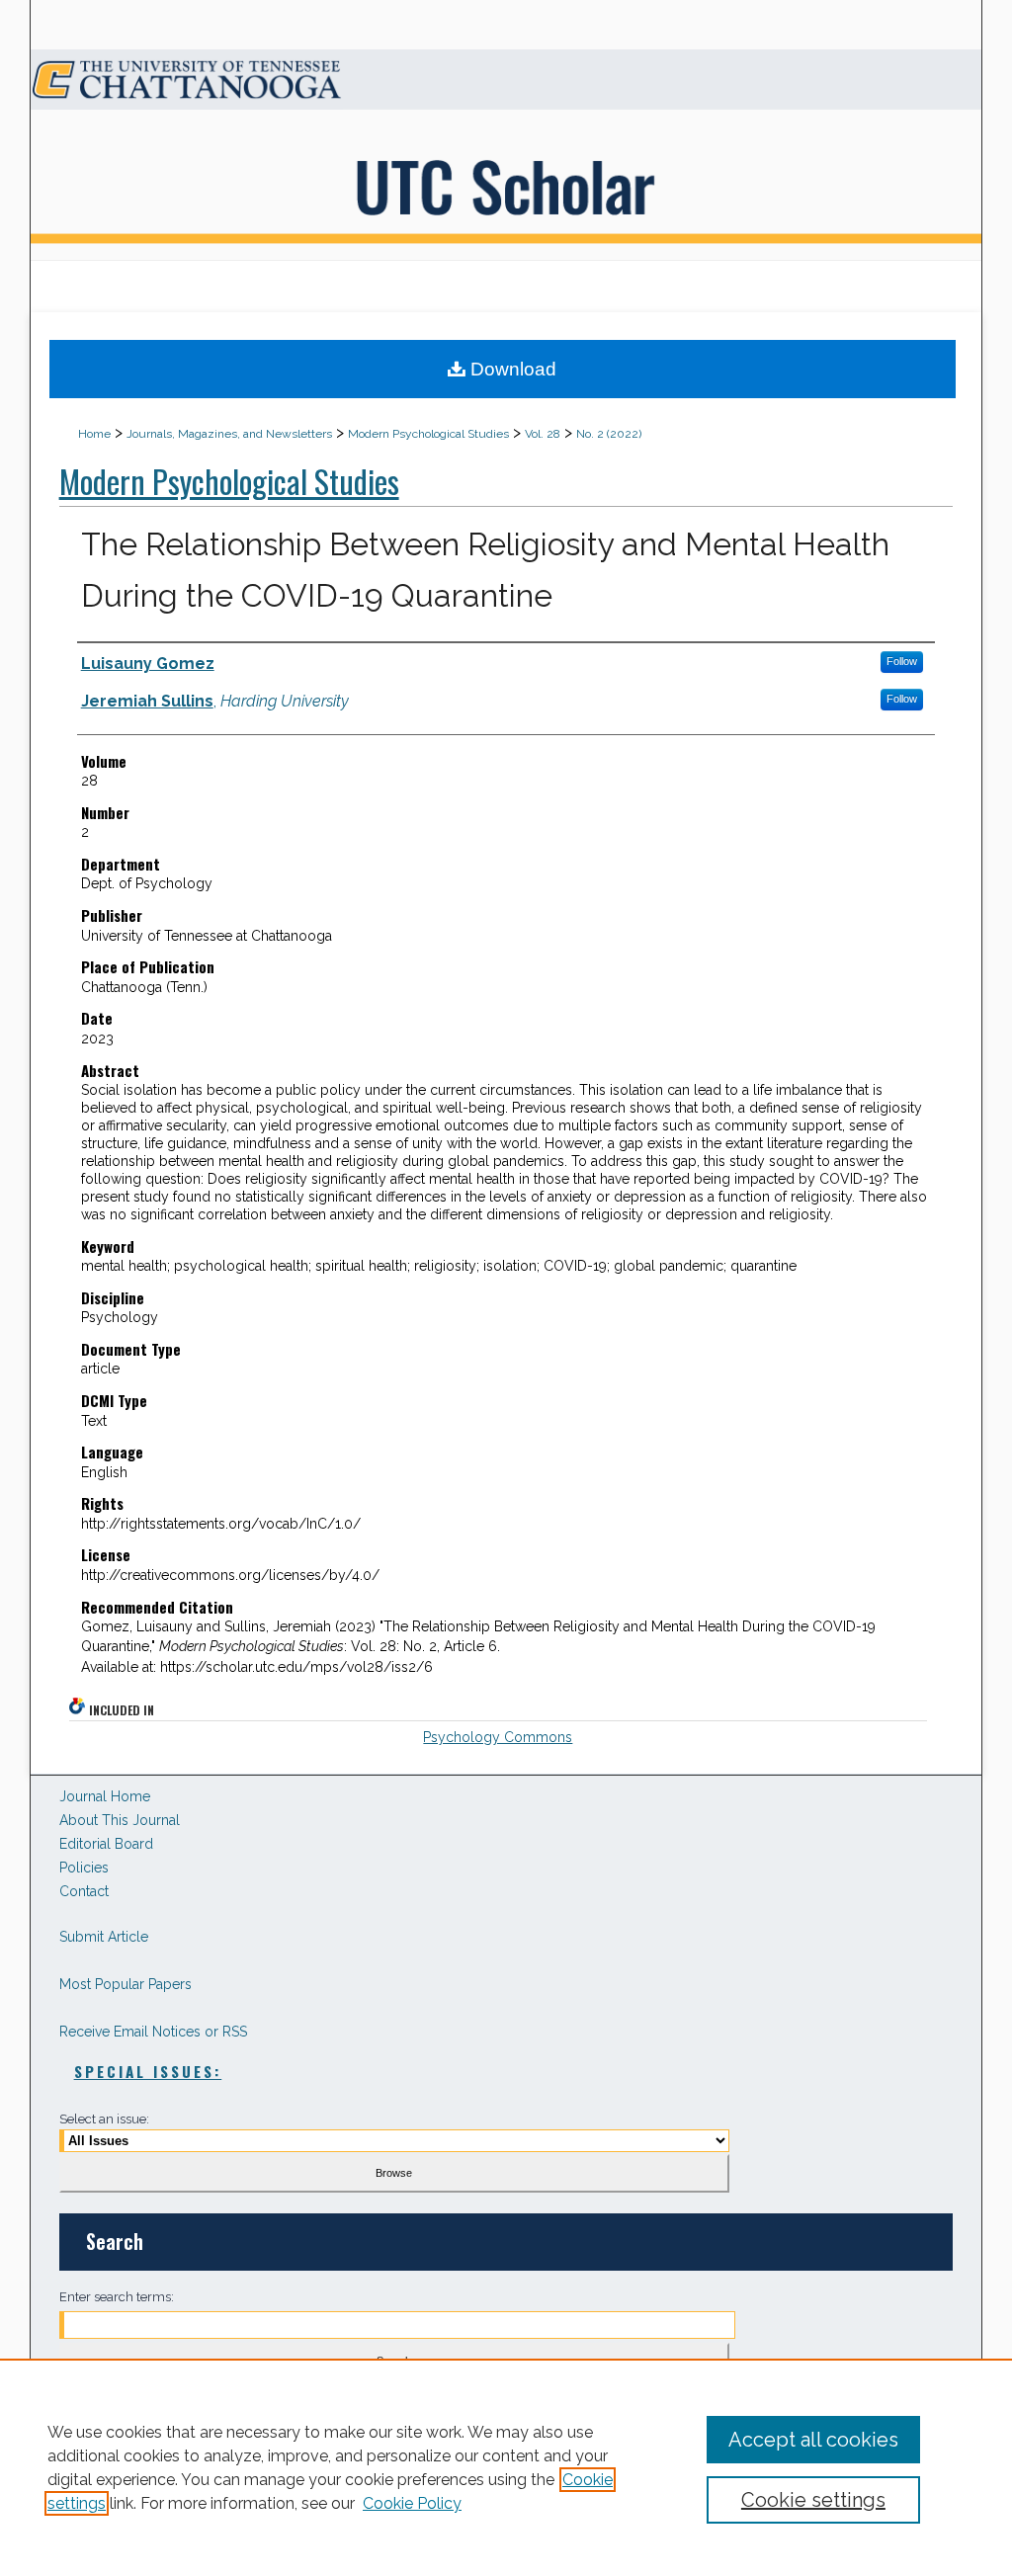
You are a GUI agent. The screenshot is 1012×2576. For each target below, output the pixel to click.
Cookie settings (813, 2500)
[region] (506, 2467)
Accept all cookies (813, 2440)
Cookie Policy (412, 2503)
